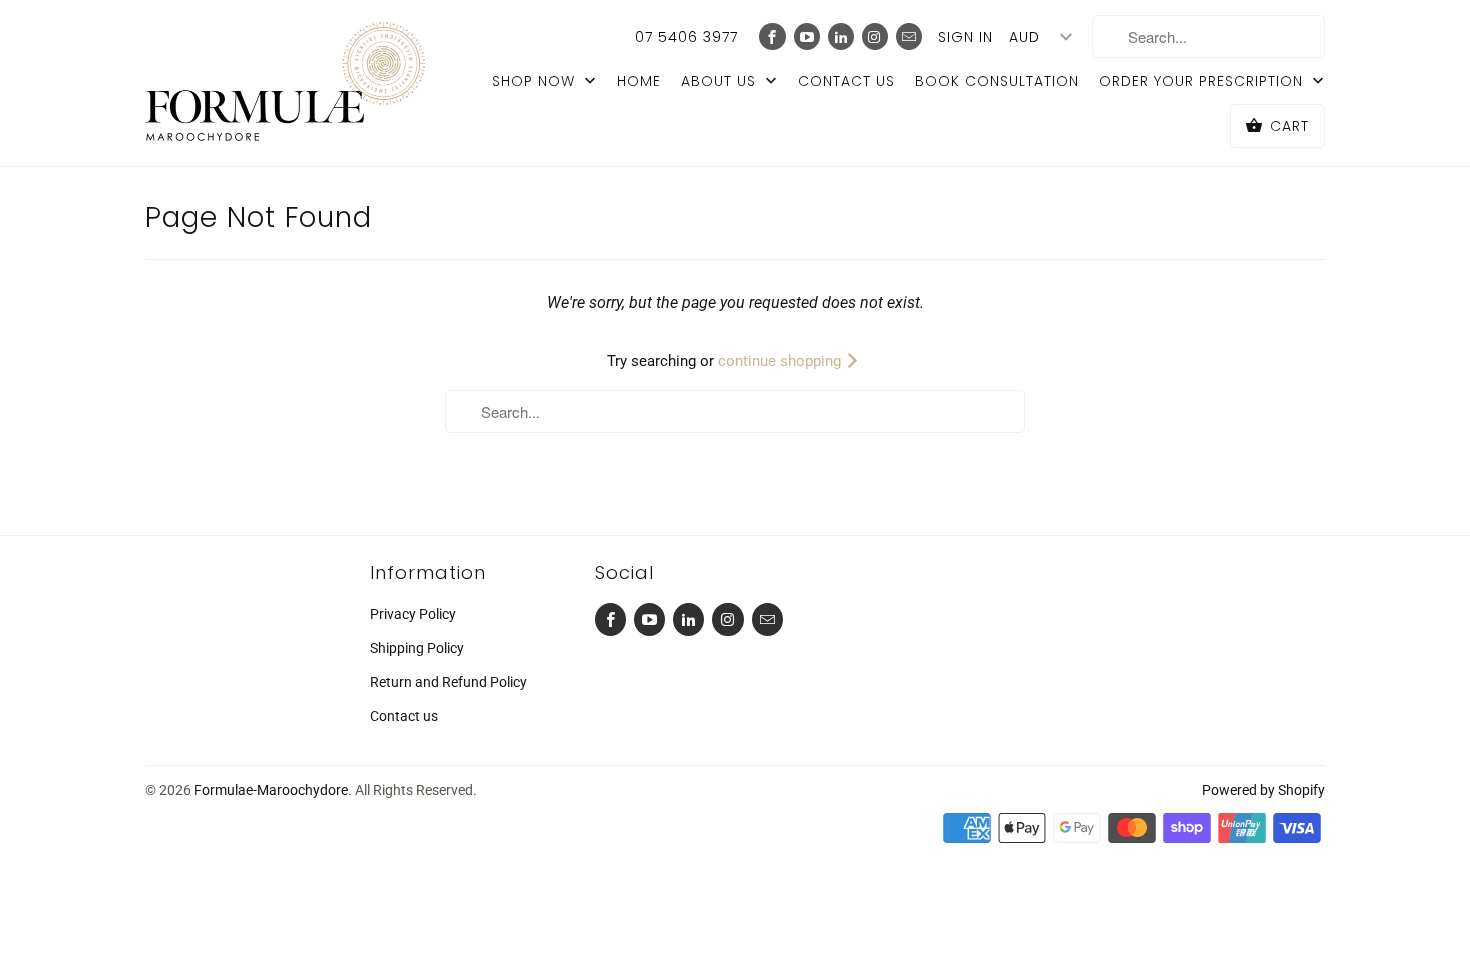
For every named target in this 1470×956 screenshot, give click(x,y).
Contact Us (846, 81)
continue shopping (781, 361)
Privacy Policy (413, 614)
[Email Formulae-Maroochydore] (909, 36)
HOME (639, 81)
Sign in (965, 37)
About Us (721, 81)
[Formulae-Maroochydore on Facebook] (772, 36)
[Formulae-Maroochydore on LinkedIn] (841, 36)
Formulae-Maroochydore (271, 790)
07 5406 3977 (686, 37)
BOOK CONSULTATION (997, 81)
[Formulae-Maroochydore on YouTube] (807, 36)
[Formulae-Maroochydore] (285, 83)
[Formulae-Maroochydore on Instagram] (875, 36)
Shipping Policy (417, 648)
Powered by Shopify (1263, 790)
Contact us (404, 716)
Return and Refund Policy (448, 682)
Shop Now (536, 81)
